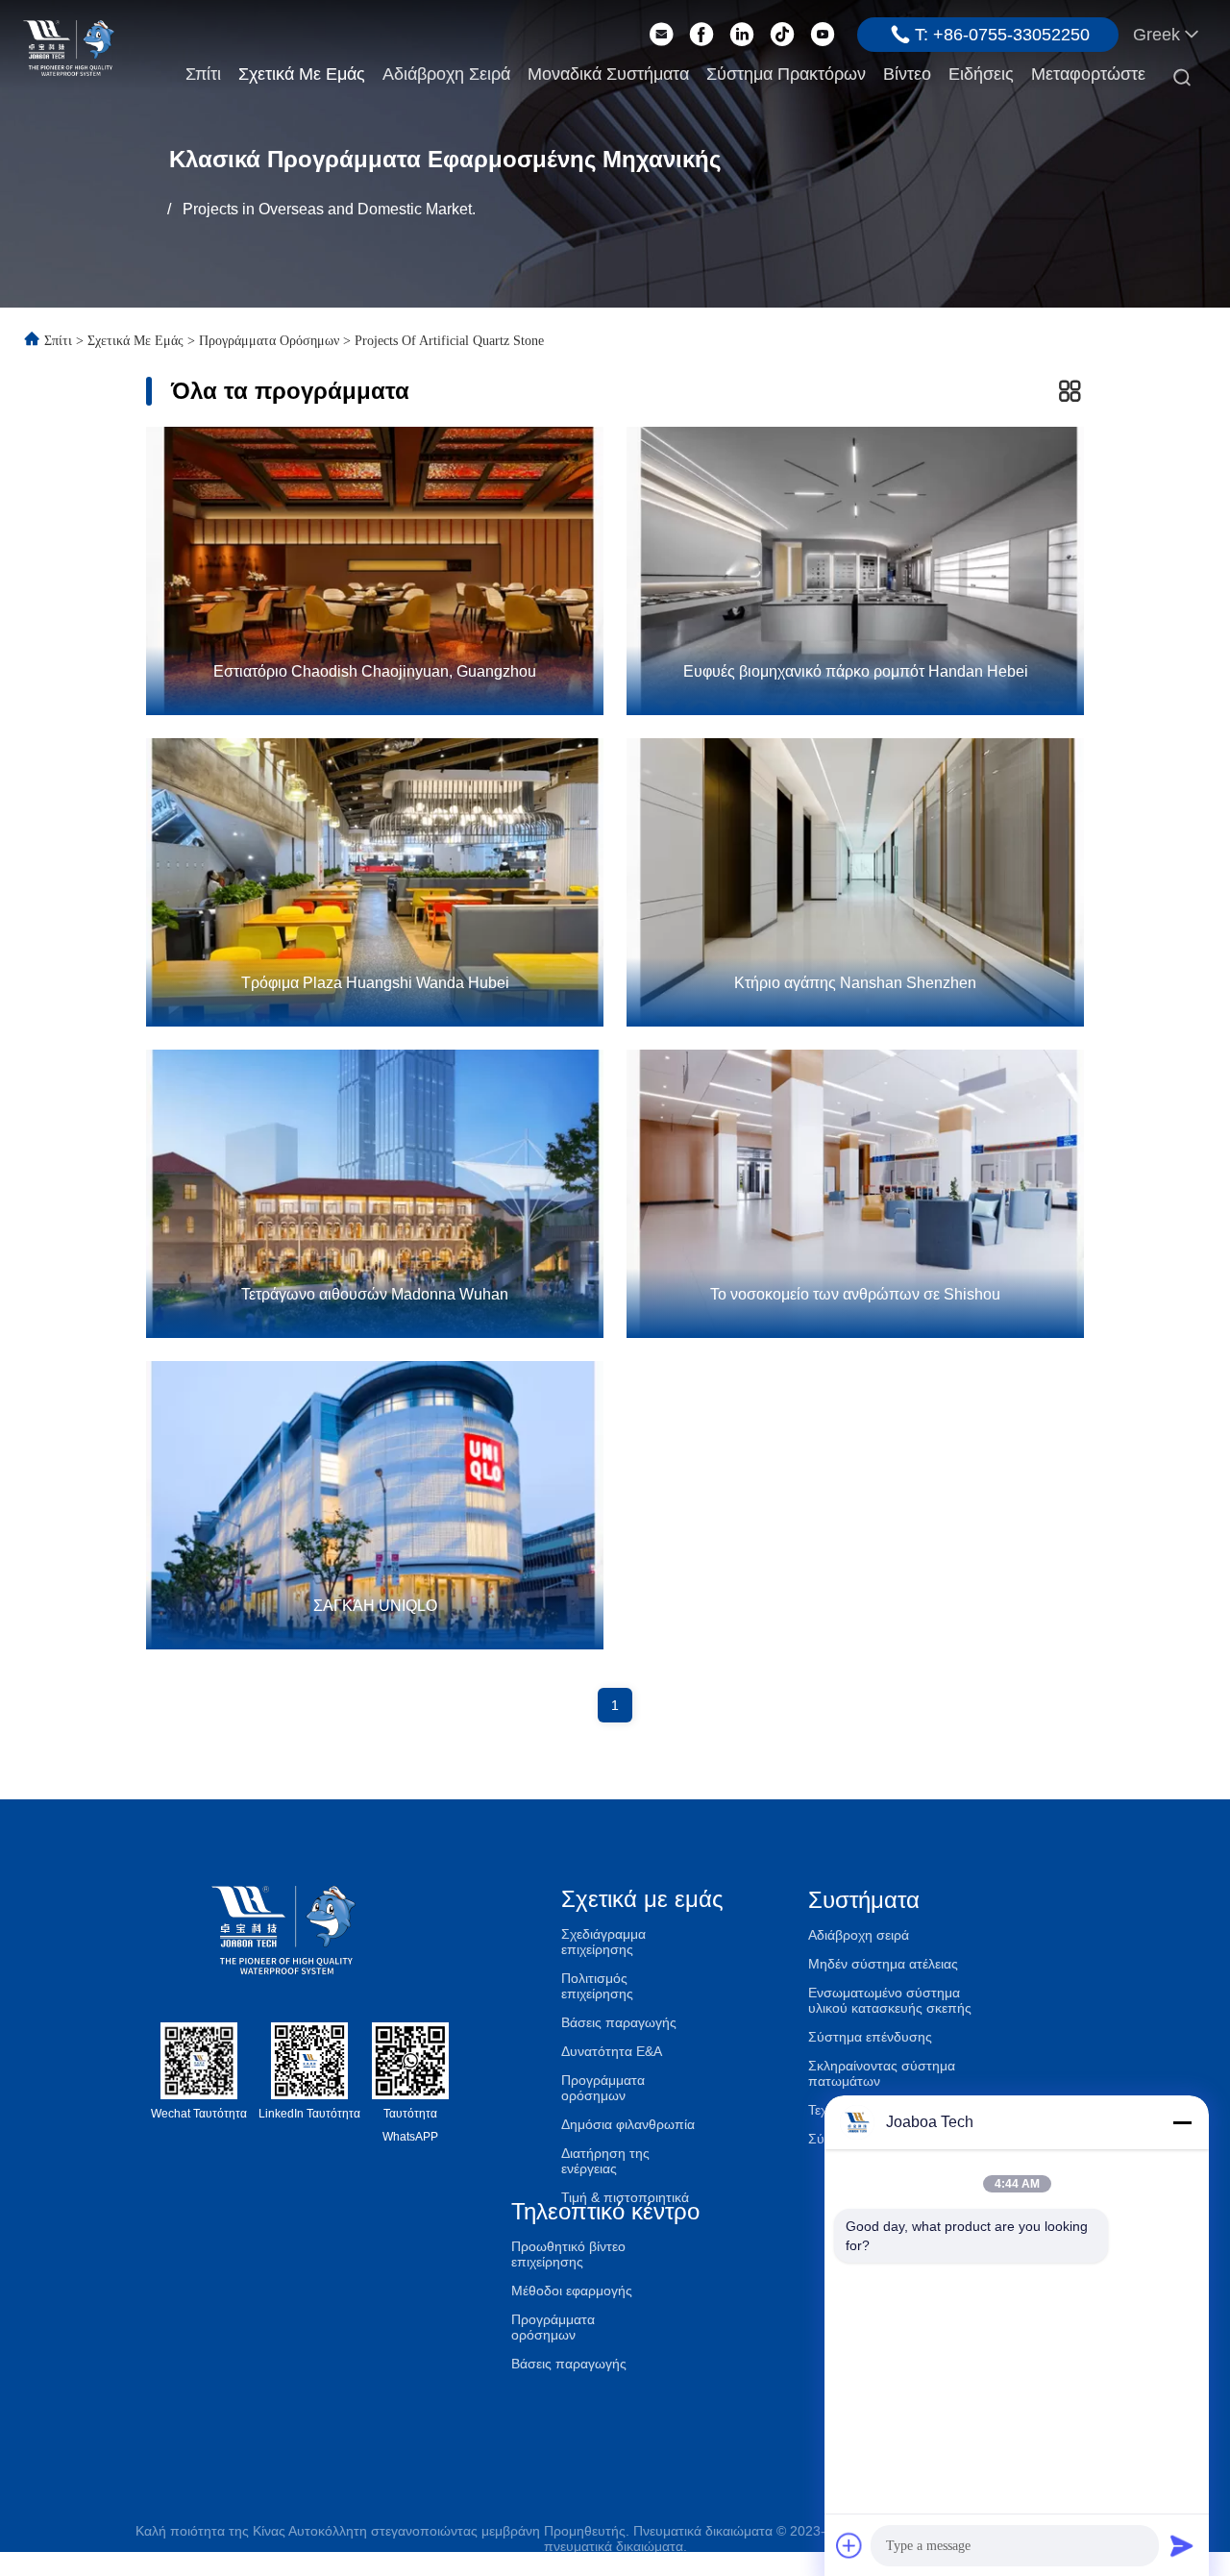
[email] (661, 35)
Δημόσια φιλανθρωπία (628, 2124)
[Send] (1182, 2545)
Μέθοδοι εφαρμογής (572, 2291)
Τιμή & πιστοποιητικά (625, 2197)
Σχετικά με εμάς (302, 74)
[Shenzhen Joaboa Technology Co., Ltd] (69, 46)
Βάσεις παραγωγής (619, 2022)
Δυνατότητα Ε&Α (612, 2051)
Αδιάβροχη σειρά (446, 74)
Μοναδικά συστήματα (608, 74)
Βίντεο (907, 74)
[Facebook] (701, 35)
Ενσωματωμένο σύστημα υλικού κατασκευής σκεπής (890, 2000)
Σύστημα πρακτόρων (786, 74)
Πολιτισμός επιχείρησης (597, 1986)
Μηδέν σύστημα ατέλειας (883, 1964)
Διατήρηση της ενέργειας (605, 2161)
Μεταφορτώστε (1088, 74)
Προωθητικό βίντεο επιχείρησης (568, 2254)
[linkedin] (742, 35)
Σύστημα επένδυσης (870, 2037)
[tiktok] (782, 35)
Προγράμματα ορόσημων (269, 341)
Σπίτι (203, 74)
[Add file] (849, 2545)
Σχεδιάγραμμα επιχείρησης (603, 1942)
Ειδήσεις (981, 74)
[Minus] (1182, 2122)
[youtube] (823, 35)
